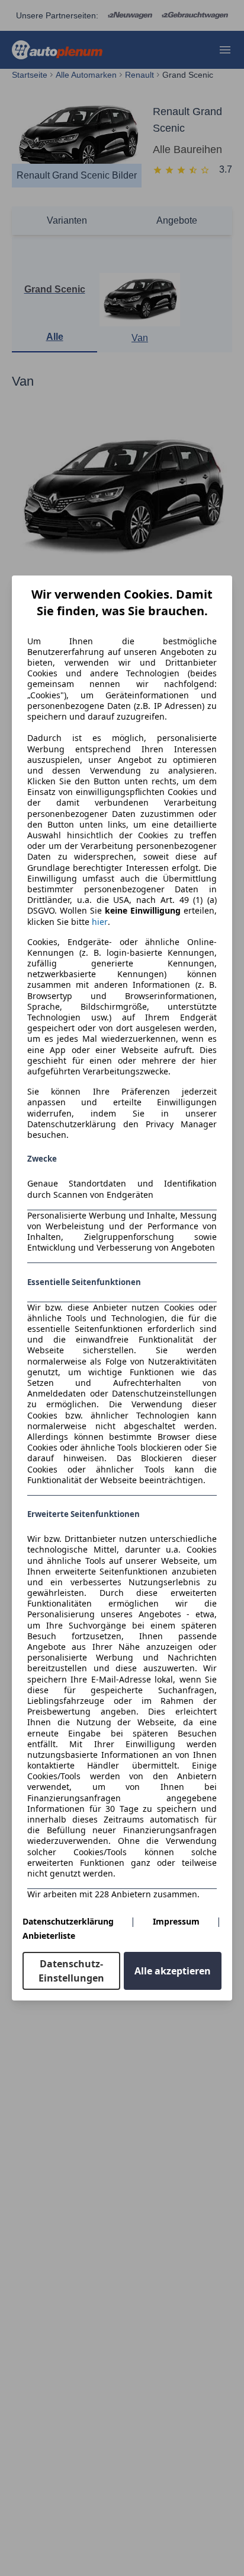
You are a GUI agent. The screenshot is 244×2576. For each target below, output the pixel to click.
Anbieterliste (49, 1936)
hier (100, 922)
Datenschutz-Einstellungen (71, 1971)
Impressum (176, 1921)
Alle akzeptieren (173, 1971)
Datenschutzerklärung (68, 1921)
